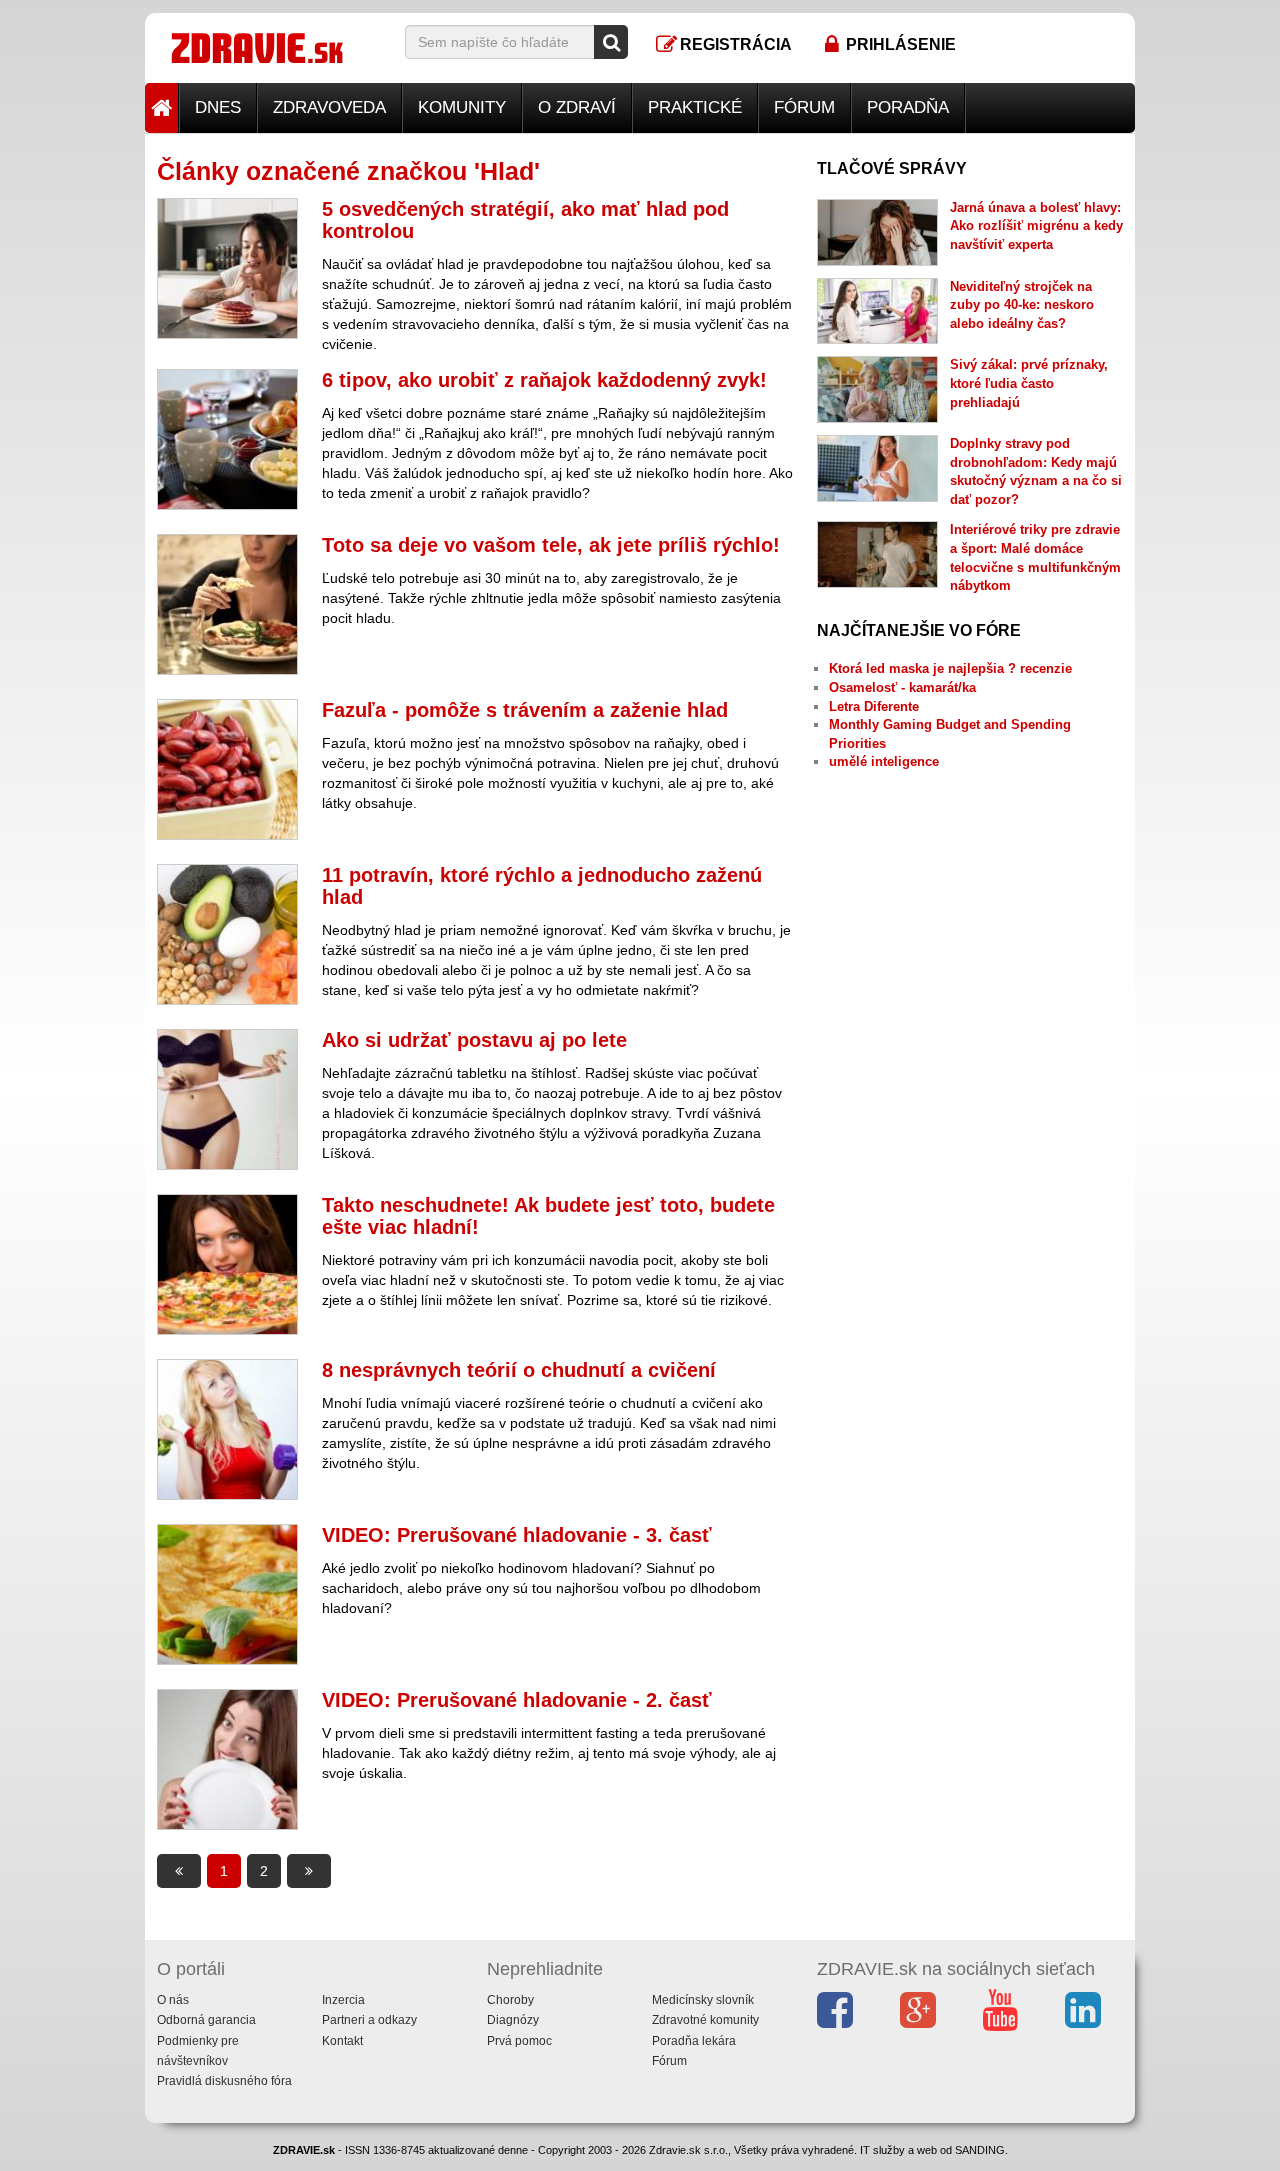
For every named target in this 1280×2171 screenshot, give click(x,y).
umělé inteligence (884, 761)
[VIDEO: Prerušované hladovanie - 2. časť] (227, 1759)
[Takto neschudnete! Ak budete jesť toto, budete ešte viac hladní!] (227, 1264)
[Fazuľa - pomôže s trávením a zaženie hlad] (227, 769)
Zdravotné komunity (705, 2020)
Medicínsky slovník (703, 2000)
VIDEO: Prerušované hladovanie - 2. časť (517, 1700)
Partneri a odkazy (369, 2020)
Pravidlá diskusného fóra (224, 2081)
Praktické (695, 107)
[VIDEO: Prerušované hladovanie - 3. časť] (227, 1594)
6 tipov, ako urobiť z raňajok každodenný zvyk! (544, 380)
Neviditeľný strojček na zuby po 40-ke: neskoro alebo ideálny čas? (1022, 305)
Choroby (510, 2000)
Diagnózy (513, 2020)
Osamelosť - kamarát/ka (902, 687)
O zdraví (577, 107)
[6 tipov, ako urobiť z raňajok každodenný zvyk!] (227, 439)
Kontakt (342, 2041)
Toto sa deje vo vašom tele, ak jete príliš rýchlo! (551, 545)
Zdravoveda (329, 107)
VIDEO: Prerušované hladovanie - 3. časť (517, 1535)
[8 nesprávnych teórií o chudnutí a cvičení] (227, 1429)
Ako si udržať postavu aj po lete (474, 1040)
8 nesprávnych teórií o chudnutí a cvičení (519, 1370)
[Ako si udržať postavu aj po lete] (227, 1099)
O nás (173, 2000)
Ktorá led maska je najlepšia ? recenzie (950, 668)
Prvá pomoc (519, 2041)
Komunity (462, 107)
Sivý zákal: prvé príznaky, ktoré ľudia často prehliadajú (1029, 383)
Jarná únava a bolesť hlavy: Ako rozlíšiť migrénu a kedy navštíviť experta (1036, 226)
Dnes (218, 107)
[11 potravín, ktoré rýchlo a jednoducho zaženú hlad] (227, 934)
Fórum (804, 107)
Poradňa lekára (694, 2041)
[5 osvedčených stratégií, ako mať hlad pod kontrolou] (227, 268)
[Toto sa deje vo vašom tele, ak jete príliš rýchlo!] (227, 604)
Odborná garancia (206, 2020)
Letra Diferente (874, 706)
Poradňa (908, 107)
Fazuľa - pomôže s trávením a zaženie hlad (525, 710)
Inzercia (343, 2000)
